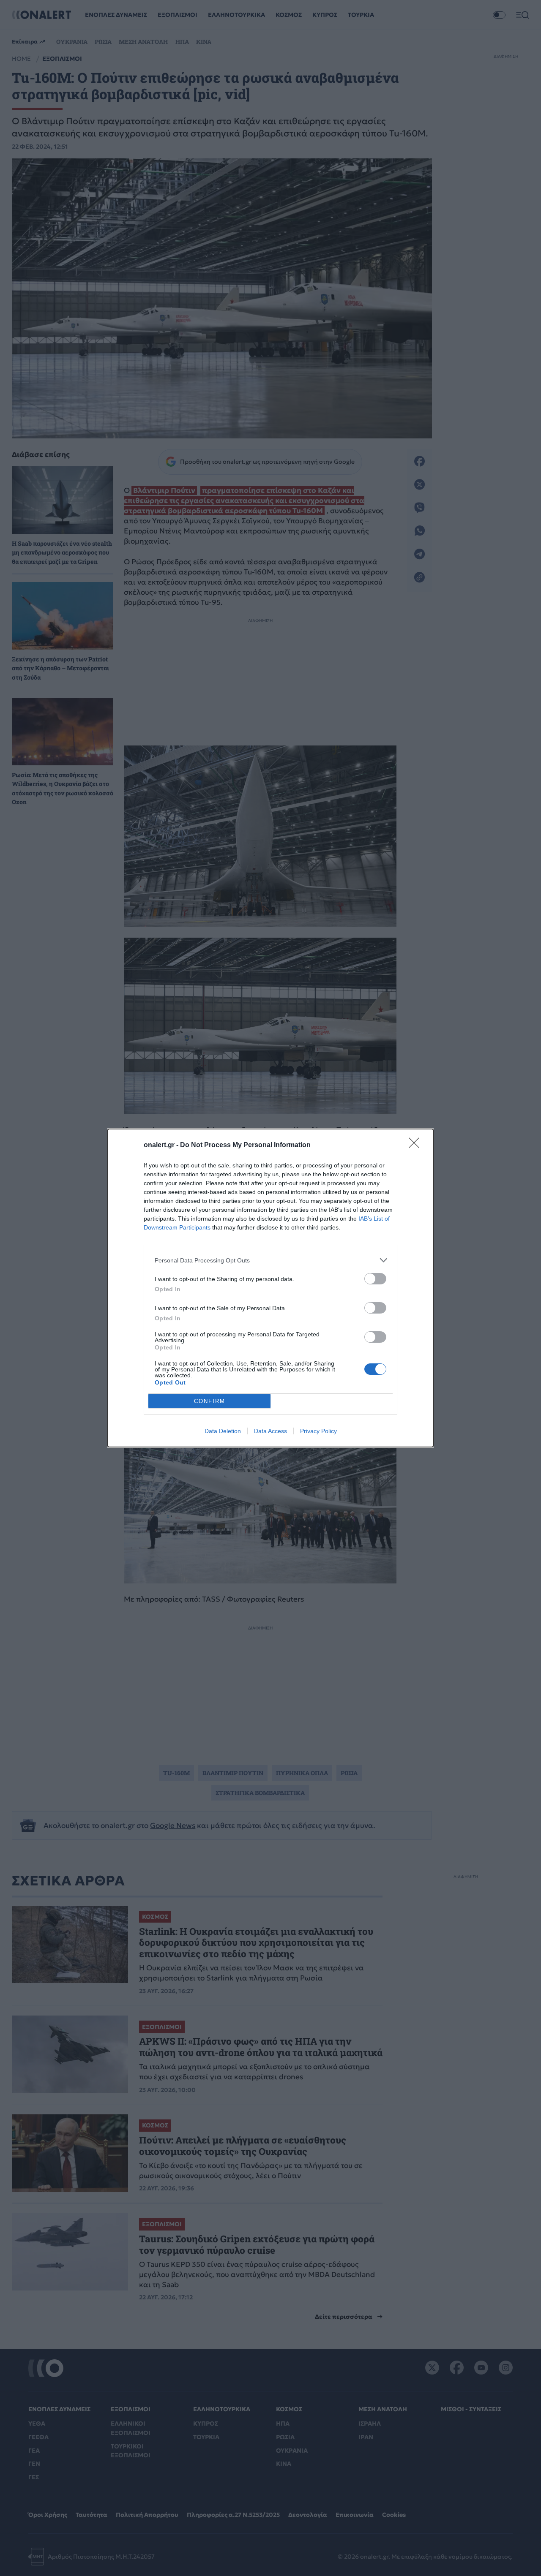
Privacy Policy (318, 1431)
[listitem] (270, 1260)
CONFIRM (210, 1401)
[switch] (375, 1279)
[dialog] (270, 1288)
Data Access (270, 1431)
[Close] (417, 1145)
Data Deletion (223, 1431)
